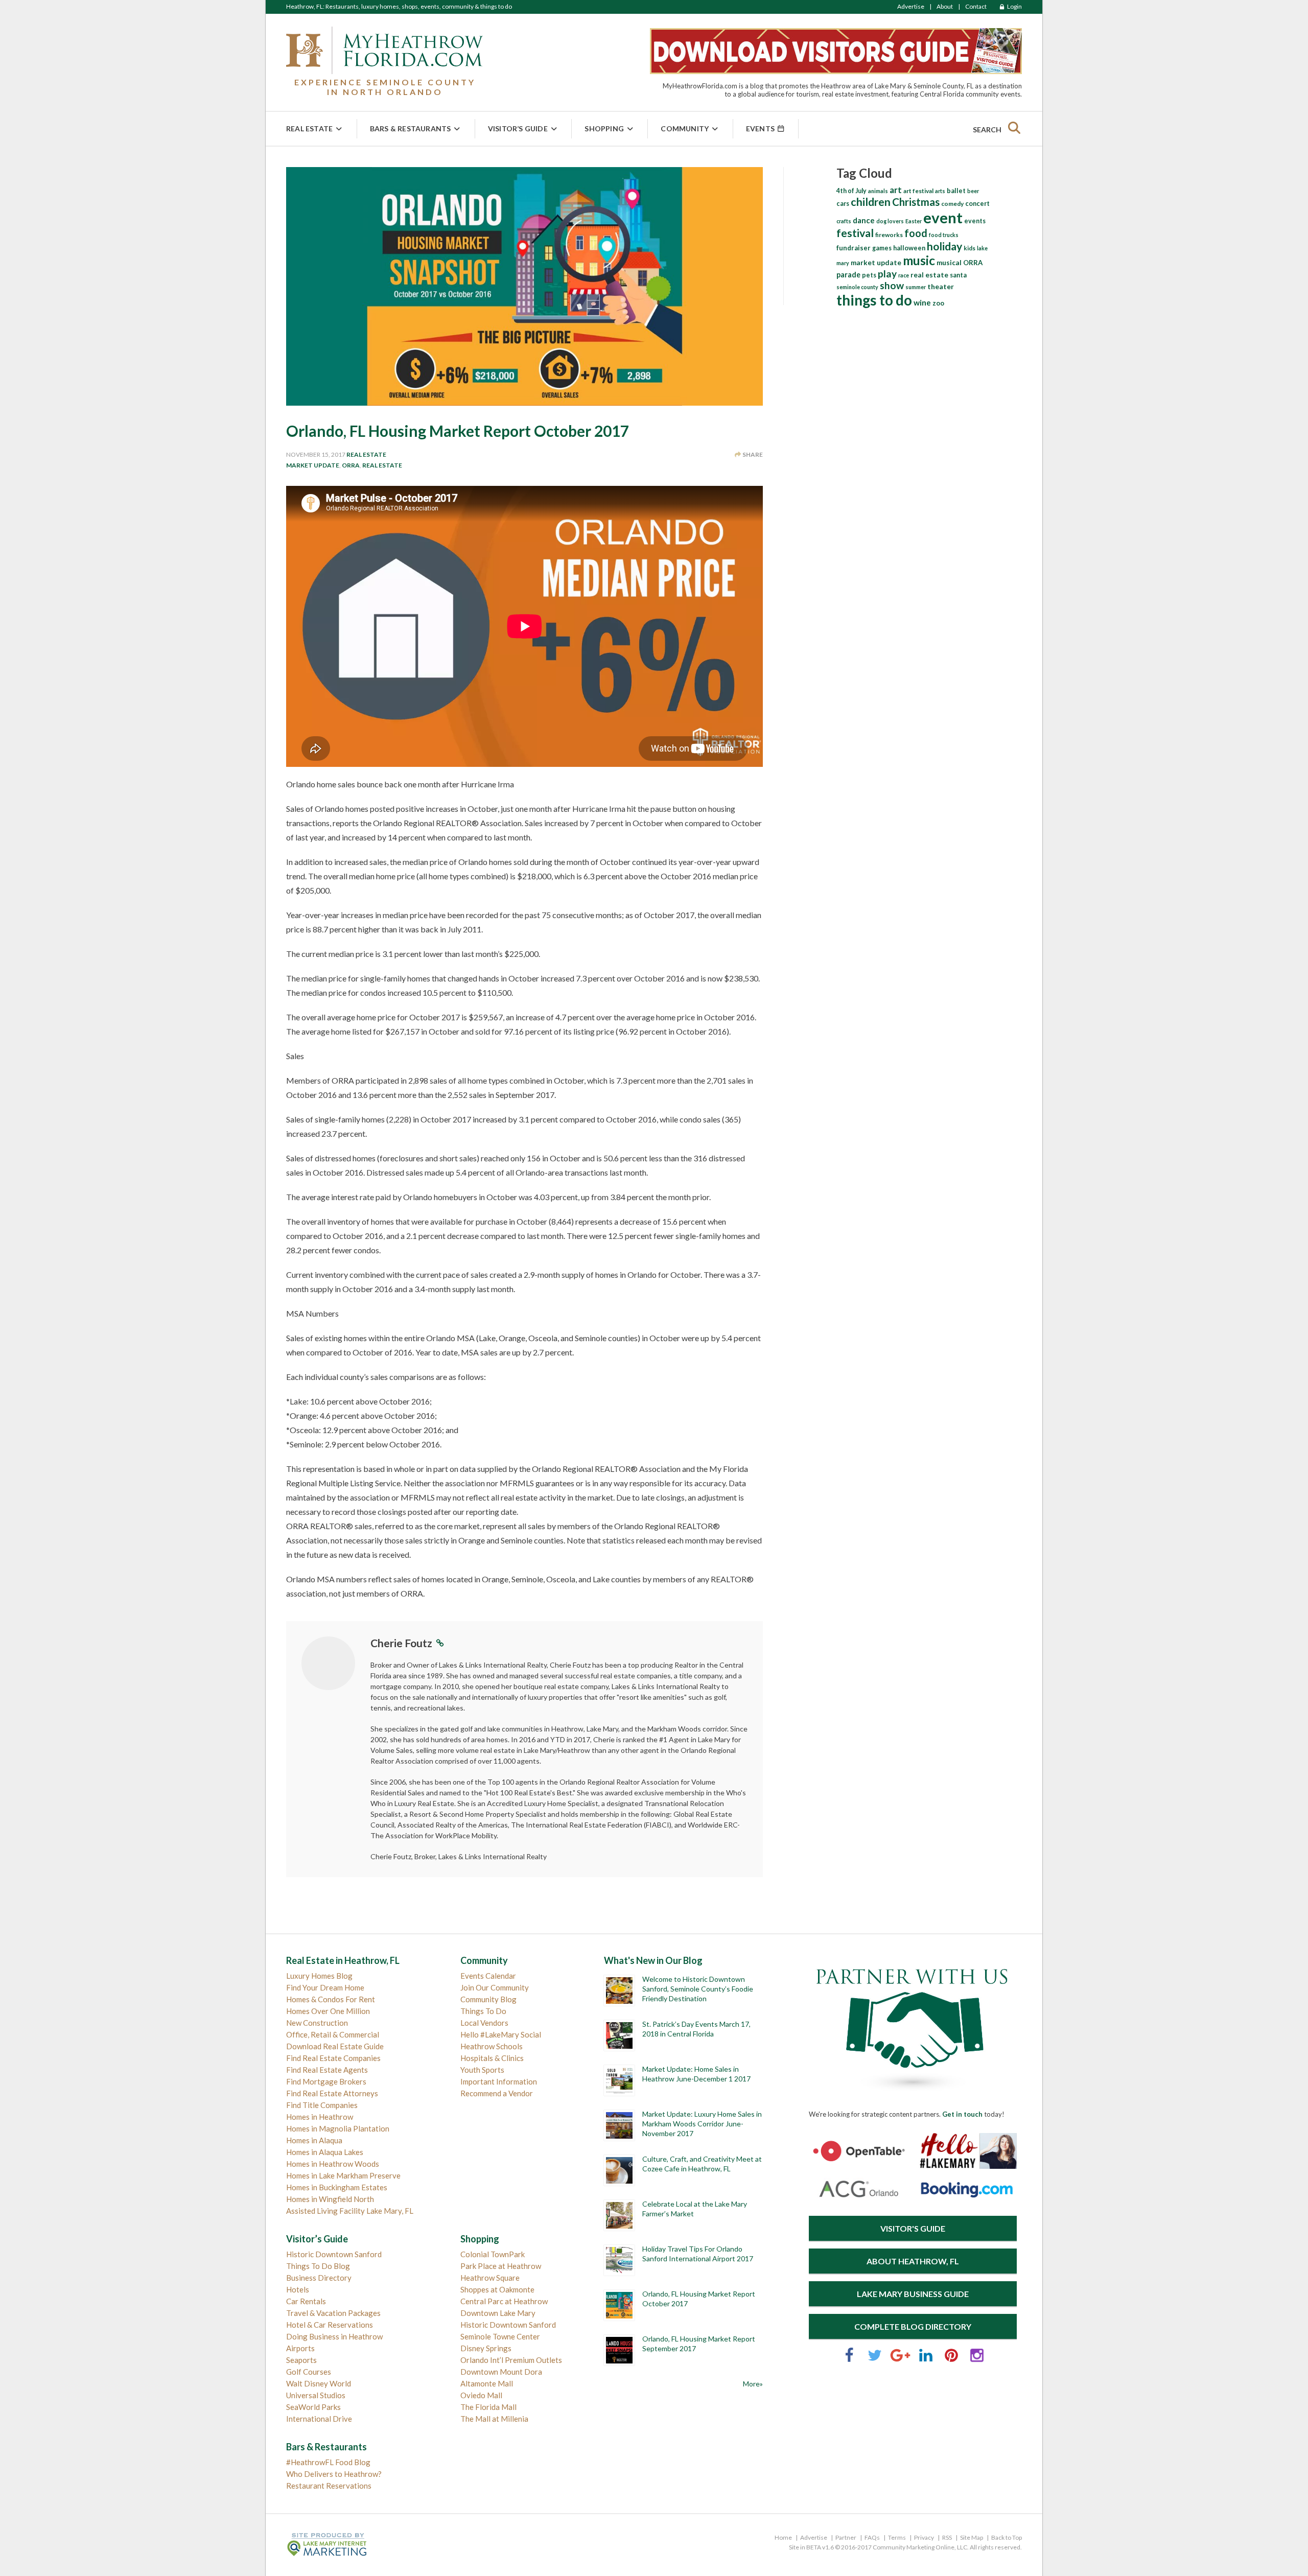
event (943, 217)
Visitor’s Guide (518, 128)
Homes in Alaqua (314, 2140)
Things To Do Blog (318, 2266)
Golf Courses (309, 2372)
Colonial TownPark (493, 2254)
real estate (382, 465)
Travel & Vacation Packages (333, 2313)
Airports (300, 2348)
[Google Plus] (900, 2360)
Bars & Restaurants (411, 128)
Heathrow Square (490, 2278)
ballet (956, 191)
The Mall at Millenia (494, 2419)
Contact (976, 6)
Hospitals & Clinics (492, 2058)
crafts (844, 221)
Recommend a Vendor (497, 2093)
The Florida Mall (488, 2407)
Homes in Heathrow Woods (333, 2164)
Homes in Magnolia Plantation (338, 2128)
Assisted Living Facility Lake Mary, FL (350, 2211)
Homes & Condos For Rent (331, 1999)
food (916, 233)
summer (916, 287)
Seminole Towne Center (500, 2336)
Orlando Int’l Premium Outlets (511, 2360)
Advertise (911, 6)
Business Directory (319, 2278)
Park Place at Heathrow (501, 2266)
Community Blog (488, 1999)
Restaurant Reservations (329, 2486)
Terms (897, 2537)
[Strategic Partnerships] (913, 2092)
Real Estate (309, 128)
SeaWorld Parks (313, 2407)
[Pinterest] (951, 2360)
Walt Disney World (319, 2383)
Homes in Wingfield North (330, 2199)
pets (869, 275)
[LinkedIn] (926, 2360)
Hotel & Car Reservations (330, 2325)
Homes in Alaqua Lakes (325, 2152)
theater (941, 286)
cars (843, 204)
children (871, 202)
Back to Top (1007, 2537)
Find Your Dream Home (325, 1987)
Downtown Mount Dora (501, 2372)
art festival (918, 191)
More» (753, 2384)
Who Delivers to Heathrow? (334, 2474)
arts (940, 191)
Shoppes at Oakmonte (497, 2289)
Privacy (924, 2537)
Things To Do (483, 2011)
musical (949, 263)
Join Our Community (495, 1987)
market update (313, 465)
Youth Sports (482, 2070)
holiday (944, 246)
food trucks (944, 235)
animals (878, 191)
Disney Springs (486, 2348)
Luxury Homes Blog (319, 1976)
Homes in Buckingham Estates (337, 2187)
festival (855, 233)
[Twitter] (875, 2360)
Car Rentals (306, 2301)
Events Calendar (488, 1976)
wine (922, 302)
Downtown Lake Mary (498, 2313)
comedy (952, 204)
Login (1014, 6)
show (892, 285)
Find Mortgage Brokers (326, 2081)
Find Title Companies (322, 2105)
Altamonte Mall (487, 2383)
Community (685, 128)
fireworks (889, 235)
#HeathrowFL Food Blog (328, 2462)
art (896, 190)
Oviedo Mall (481, 2395)
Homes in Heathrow (320, 2117)
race (904, 275)
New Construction (317, 2023)
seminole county (857, 287)
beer (973, 191)
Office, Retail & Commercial (333, 2034)
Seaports (301, 2360)
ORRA (351, 465)
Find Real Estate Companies (333, 2058)
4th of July (851, 191)
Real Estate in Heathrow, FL (343, 1960)
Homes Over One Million (328, 2011)
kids (970, 248)
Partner (846, 2537)
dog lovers (890, 221)
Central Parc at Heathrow (504, 2301)
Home (783, 2537)
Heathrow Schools (492, 2046)
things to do (874, 300)
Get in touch (962, 2114)
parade (848, 275)
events (975, 221)
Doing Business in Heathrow (334, 2336)
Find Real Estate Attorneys (332, 2093)
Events (761, 128)
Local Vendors (484, 2023)
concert (977, 203)
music (919, 260)
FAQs (872, 2537)
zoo (938, 303)
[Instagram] (977, 2360)
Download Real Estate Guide (335, 2046)
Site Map (972, 2537)
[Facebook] (849, 2360)
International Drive (319, 2419)
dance (864, 220)
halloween (909, 248)
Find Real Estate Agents (327, 2070)
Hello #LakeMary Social (501, 2034)
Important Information (499, 2081)
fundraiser (854, 248)
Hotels (298, 2289)
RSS (947, 2537)
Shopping (604, 128)
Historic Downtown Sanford (334, 2254)
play (887, 274)
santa (958, 275)
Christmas (916, 202)
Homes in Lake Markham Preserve (343, 2175)
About (945, 6)
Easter (914, 221)
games (882, 248)
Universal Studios (316, 2395)
